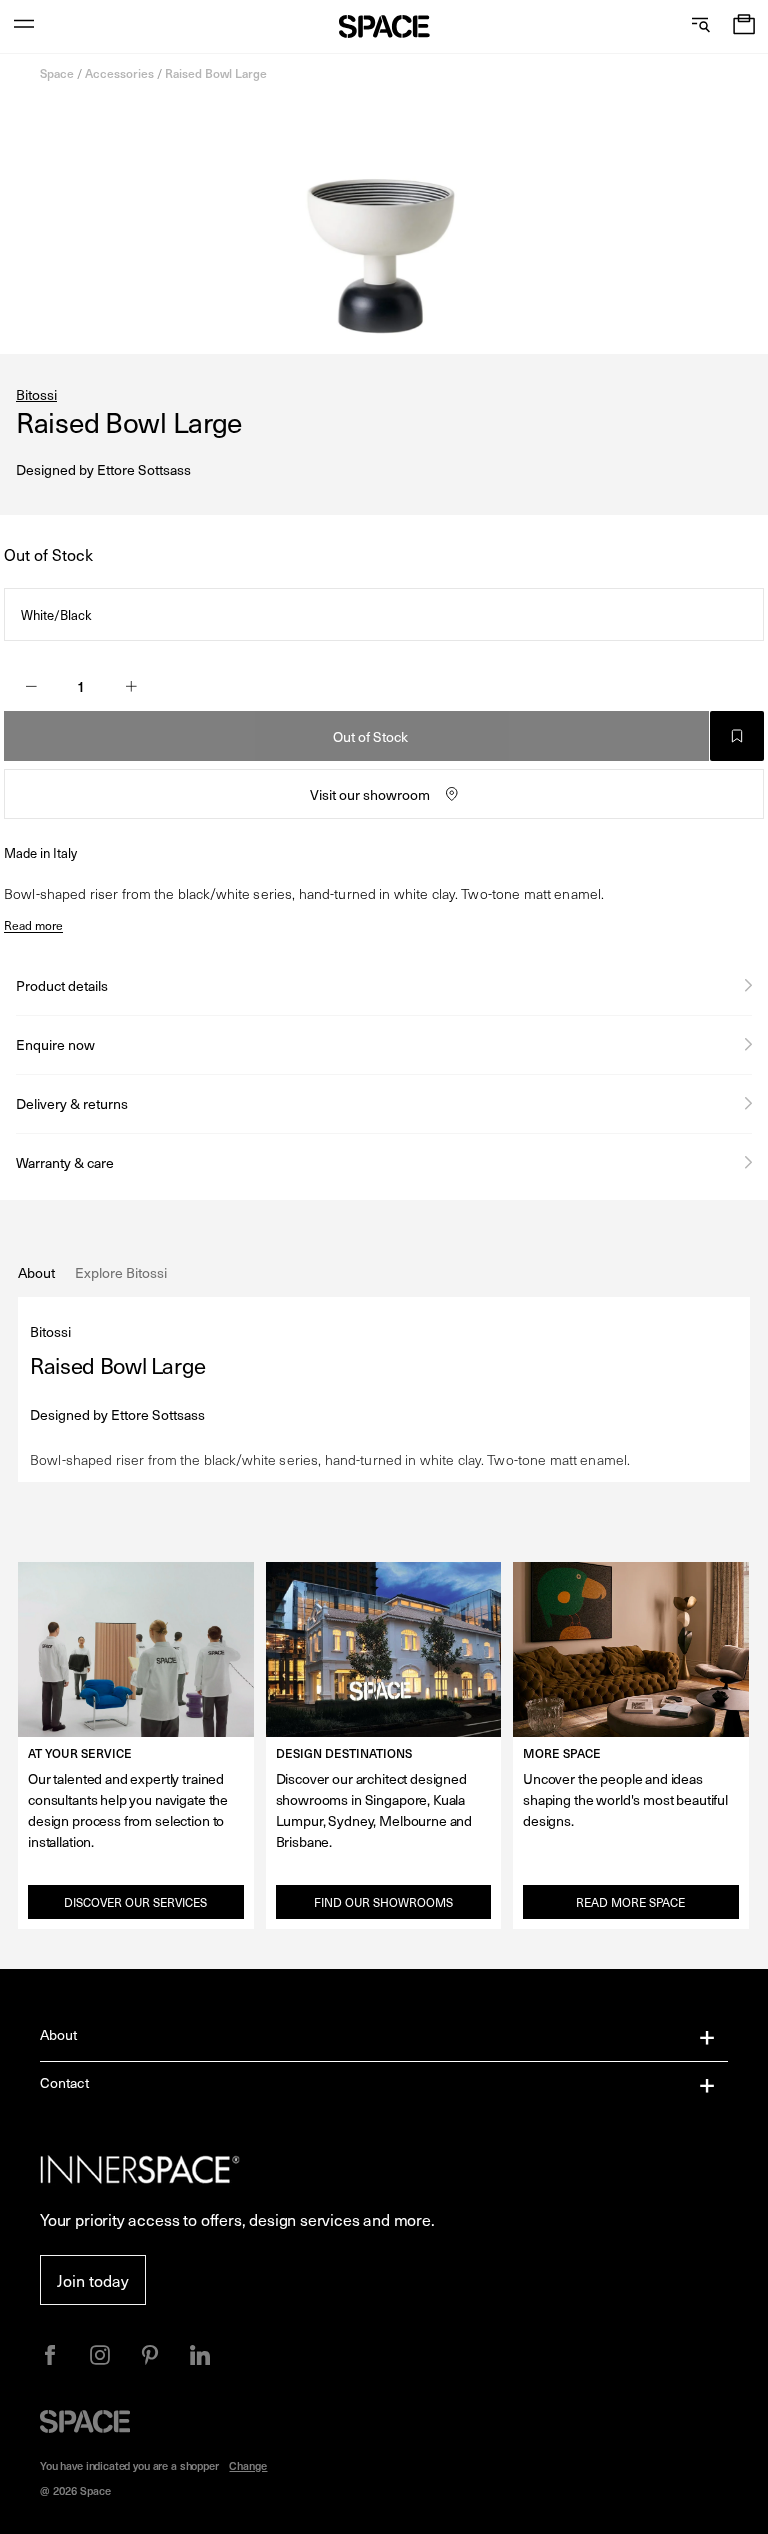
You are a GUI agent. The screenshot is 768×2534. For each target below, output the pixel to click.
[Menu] (24, 26)
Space (57, 73)
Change (248, 2465)
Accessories (119, 73)
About (59, 2034)
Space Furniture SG (384, 26)
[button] (744, 26)
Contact (64, 2082)
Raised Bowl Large (216, 73)
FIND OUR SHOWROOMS (383, 1902)
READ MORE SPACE (630, 1902)
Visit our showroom (370, 794)
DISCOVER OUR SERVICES (135, 1902)
